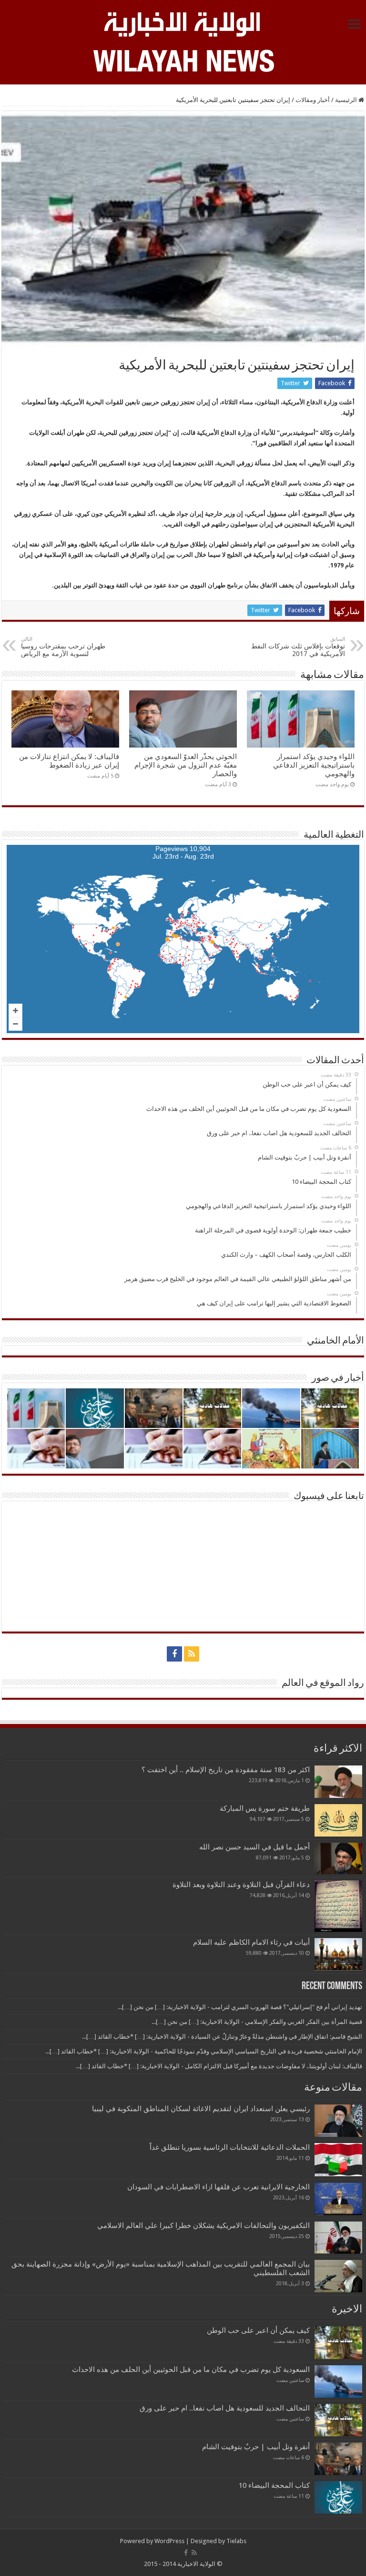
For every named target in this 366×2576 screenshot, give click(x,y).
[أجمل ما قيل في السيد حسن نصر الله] (338, 1858)
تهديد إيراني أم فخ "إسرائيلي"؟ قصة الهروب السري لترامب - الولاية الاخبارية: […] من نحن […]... (240, 2007)
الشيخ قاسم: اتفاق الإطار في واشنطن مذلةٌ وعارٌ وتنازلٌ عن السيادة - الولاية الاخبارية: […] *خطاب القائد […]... (222, 2037)
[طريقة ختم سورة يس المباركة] (338, 1820)
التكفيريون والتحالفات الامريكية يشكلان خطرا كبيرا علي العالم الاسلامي (203, 2226)
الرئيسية (347, 100)
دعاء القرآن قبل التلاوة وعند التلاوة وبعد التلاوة (241, 1885)
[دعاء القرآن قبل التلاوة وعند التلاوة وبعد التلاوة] (338, 1906)
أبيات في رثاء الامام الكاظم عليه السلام (251, 1942)
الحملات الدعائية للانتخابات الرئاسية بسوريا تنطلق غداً (230, 2147)
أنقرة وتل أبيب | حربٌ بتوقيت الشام (256, 2447)
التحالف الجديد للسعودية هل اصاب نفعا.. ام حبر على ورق (225, 2408)
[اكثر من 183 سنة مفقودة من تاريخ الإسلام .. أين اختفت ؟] (338, 1782)
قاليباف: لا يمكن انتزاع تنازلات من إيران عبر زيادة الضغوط (69, 761)
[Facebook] (174, 1654)
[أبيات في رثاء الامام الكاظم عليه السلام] (338, 1954)
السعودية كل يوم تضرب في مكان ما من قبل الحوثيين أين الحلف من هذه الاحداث (191, 2370)
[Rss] (192, 1654)
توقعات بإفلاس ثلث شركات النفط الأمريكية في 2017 (298, 647)
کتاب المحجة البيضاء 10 (274, 2485)
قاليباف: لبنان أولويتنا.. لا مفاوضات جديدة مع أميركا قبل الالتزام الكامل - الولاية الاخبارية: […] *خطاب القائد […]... (219, 2066)
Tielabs (236, 2541)
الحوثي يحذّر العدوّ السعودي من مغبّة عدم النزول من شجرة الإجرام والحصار (186, 765)
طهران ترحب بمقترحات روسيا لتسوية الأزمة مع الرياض (63, 647)
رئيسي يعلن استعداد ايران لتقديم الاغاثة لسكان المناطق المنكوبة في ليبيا (201, 2109)
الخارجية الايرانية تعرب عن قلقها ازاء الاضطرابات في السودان (219, 2187)
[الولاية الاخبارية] (183, 23)
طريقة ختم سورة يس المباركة (265, 1808)
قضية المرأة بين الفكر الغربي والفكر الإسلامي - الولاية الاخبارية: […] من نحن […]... (257, 2022)
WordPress (169, 2541)
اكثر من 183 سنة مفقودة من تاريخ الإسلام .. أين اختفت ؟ (226, 1770)
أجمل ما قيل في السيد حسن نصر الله (254, 1847)
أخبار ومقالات (313, 100)
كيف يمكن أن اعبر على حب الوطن (258, 2330)
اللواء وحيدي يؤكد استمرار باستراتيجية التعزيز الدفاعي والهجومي (314, 765)
